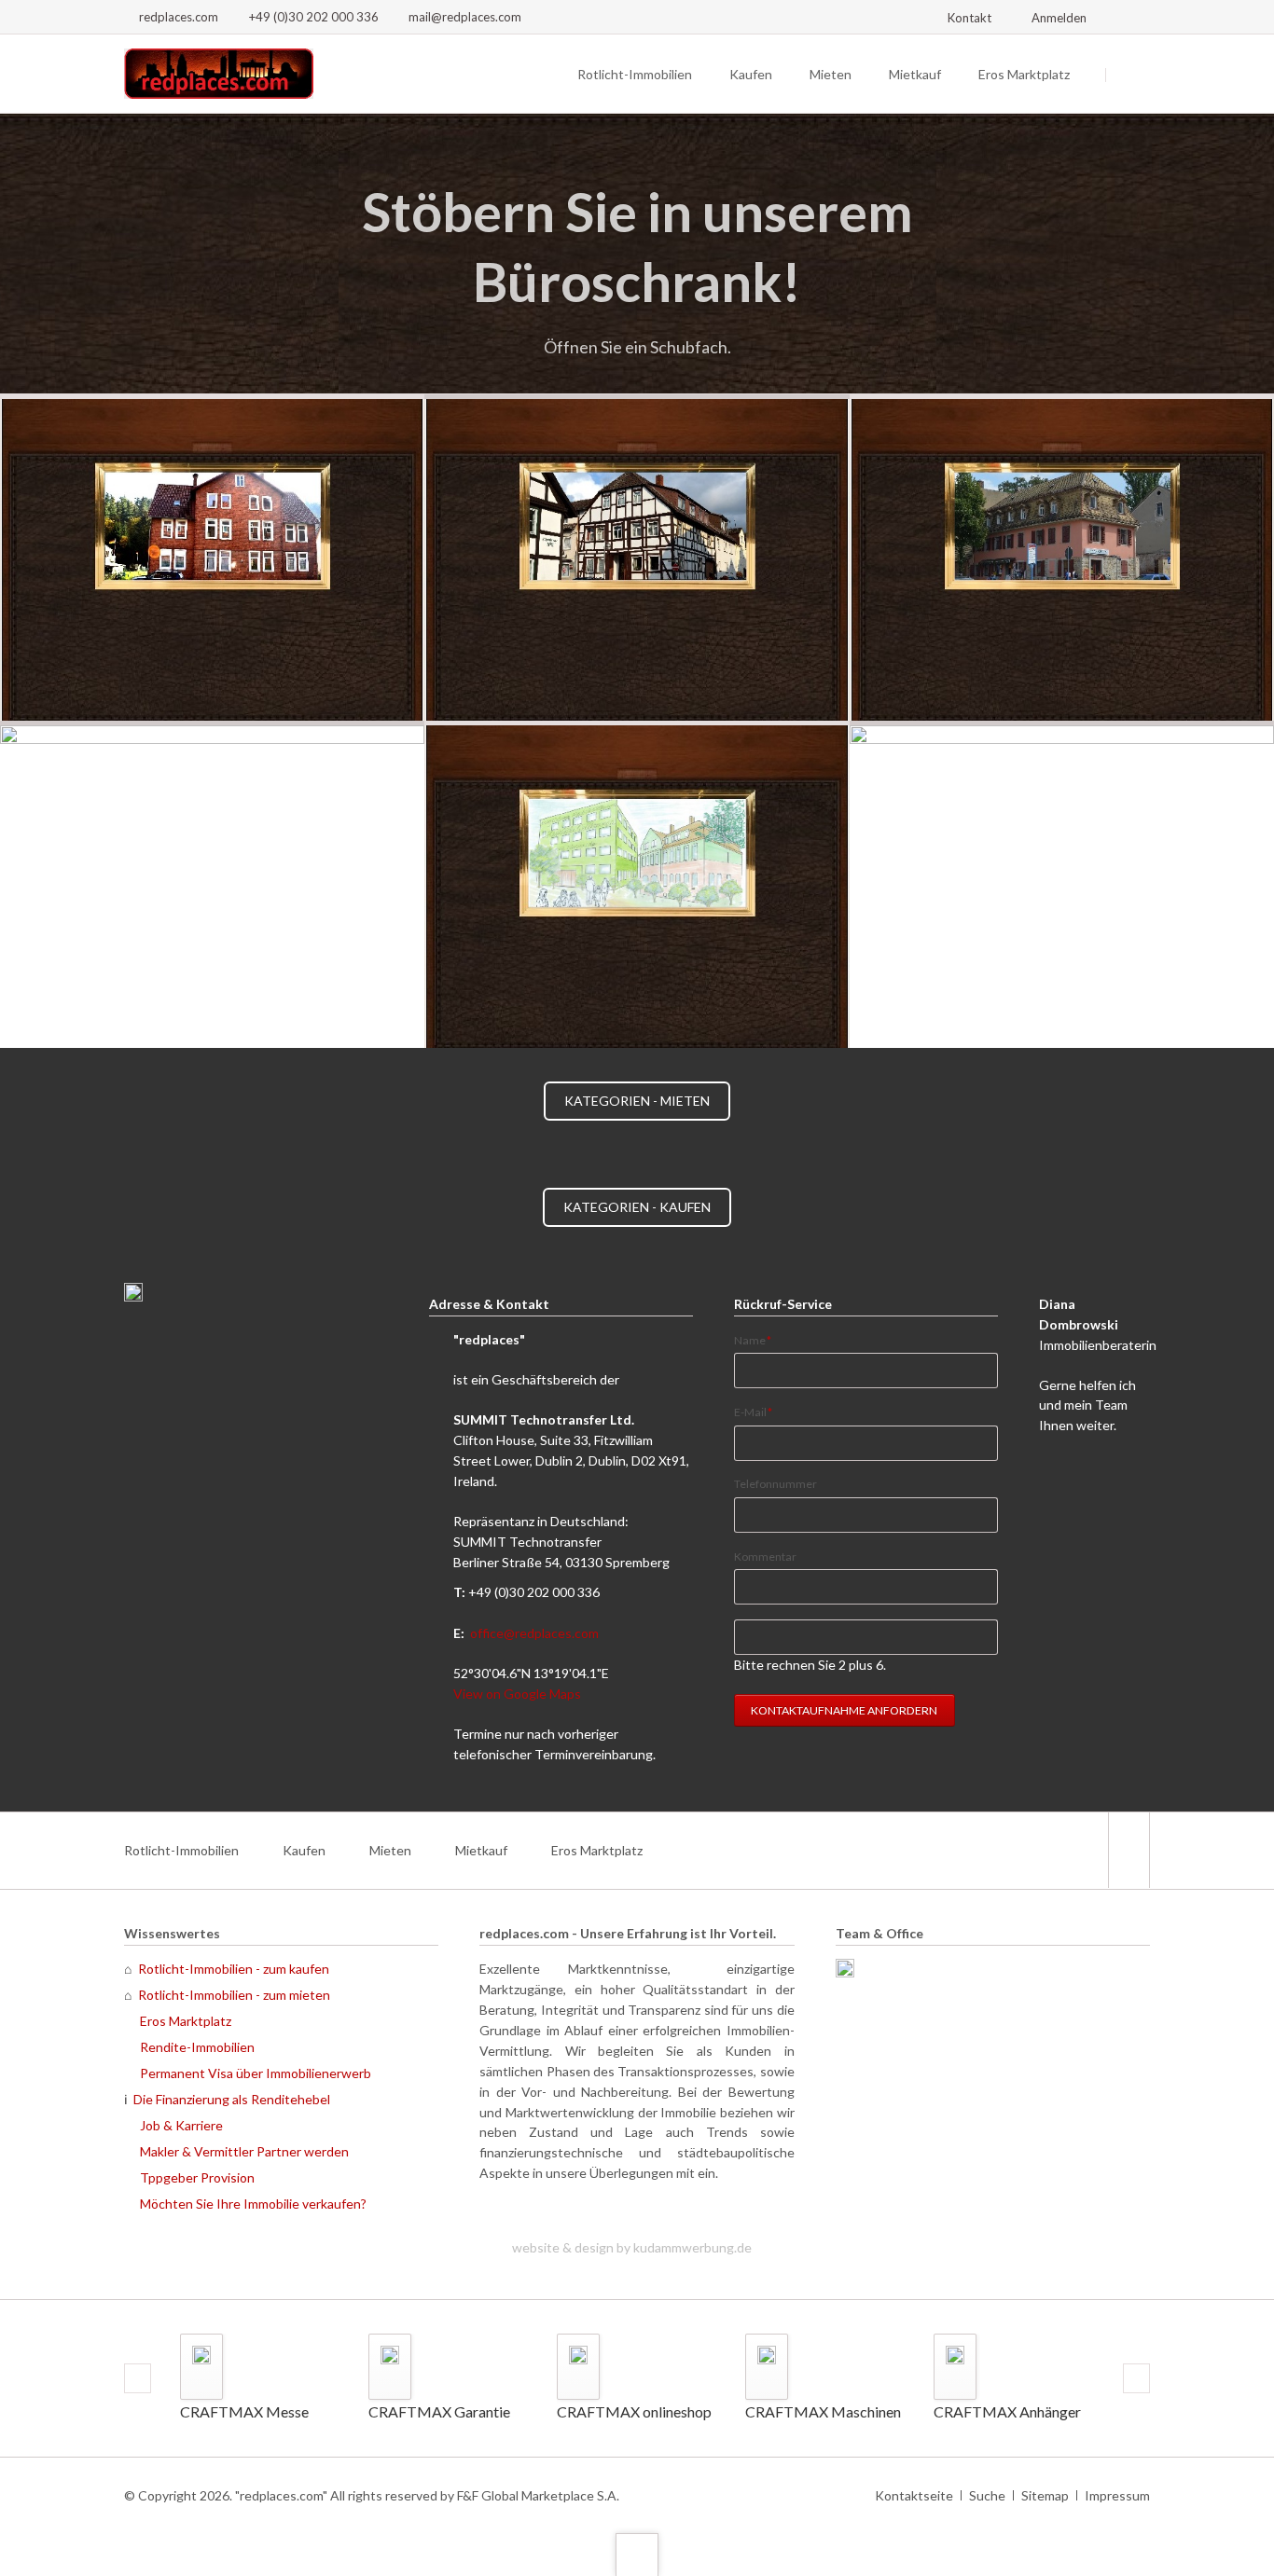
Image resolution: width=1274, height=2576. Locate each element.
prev (138, 2378)
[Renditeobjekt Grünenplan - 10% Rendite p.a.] (212, 558)
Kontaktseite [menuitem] (914, 2495)
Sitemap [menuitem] (1045, 2495)
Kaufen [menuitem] (304, 1850)
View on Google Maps (517, 1694)
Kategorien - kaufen (637, 1207)
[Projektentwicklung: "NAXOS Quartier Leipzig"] (637, 884)
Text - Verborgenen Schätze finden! (682, 371)
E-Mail (759, 1412)
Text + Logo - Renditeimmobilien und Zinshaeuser (570, 371)
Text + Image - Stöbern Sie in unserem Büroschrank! (592, 371)
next (1136, 2378)
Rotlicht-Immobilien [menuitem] (181, 1850)
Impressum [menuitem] (1117, 2495)
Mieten (831, 74)
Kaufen (751, 74)
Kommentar (765, 1557)
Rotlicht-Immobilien (635, 74)
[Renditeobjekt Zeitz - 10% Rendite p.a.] (1062, 558)
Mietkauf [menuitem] (481, 1850)
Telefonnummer (775, 1484)
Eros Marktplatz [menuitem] (597, 1850)
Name (759, 1340)
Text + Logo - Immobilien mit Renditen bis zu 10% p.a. (615, 371)
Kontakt (969, 18)
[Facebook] (1133, 17)
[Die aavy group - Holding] (485, 2214)
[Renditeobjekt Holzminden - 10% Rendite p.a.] (637, 558)
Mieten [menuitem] (390, 1850)
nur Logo (659, 371)
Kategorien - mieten (637, 1101)
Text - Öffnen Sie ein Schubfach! (637, 371)
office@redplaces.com (534, 1633)
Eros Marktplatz (1024, 74)
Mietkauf (915, 74)
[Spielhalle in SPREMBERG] (212, 884)
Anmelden (1059, 18)
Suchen (1129, 75)
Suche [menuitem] (987, 2495)
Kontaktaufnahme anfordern (844, 1710)
